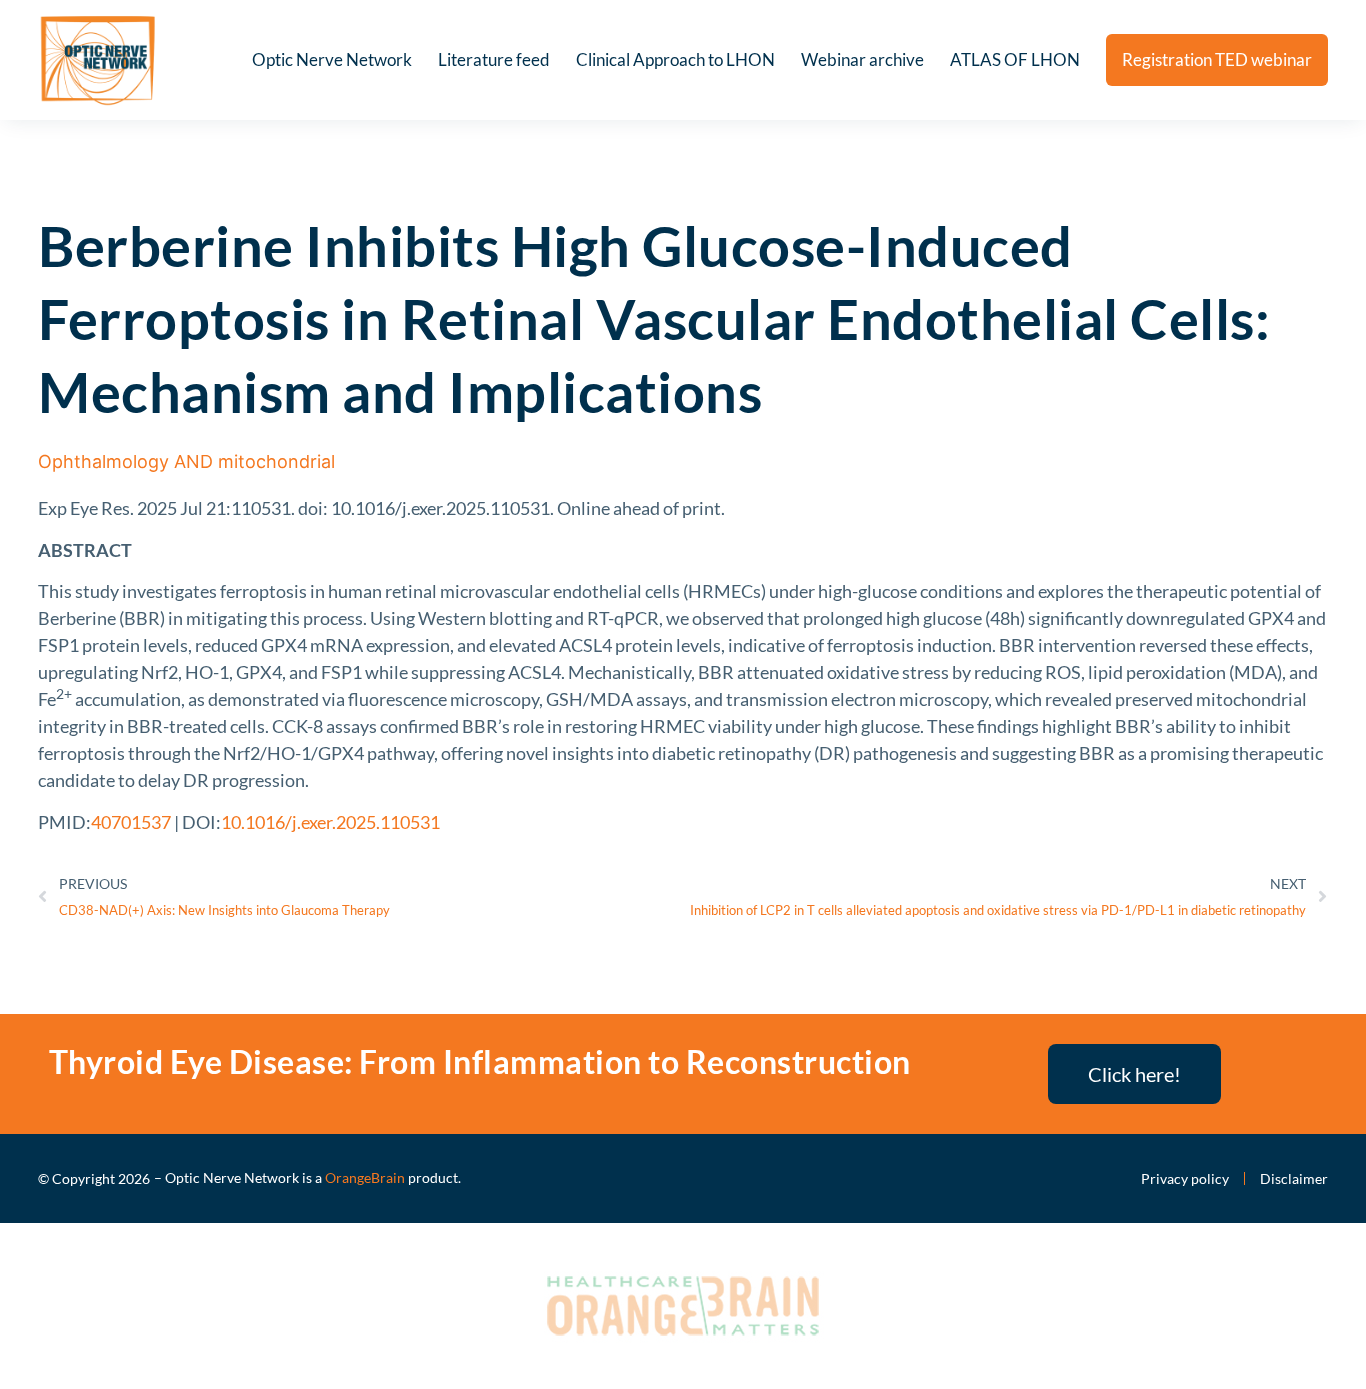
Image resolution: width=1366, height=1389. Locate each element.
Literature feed (494, 59)
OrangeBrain (365, 1177)
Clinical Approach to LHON (675, 59)
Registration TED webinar (1217, 59)
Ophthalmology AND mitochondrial (186, 461)
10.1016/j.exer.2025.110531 (330, 822)
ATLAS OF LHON (1015, 59)
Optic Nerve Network (332, 59)
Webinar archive (862, 59)
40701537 (131, 822)
